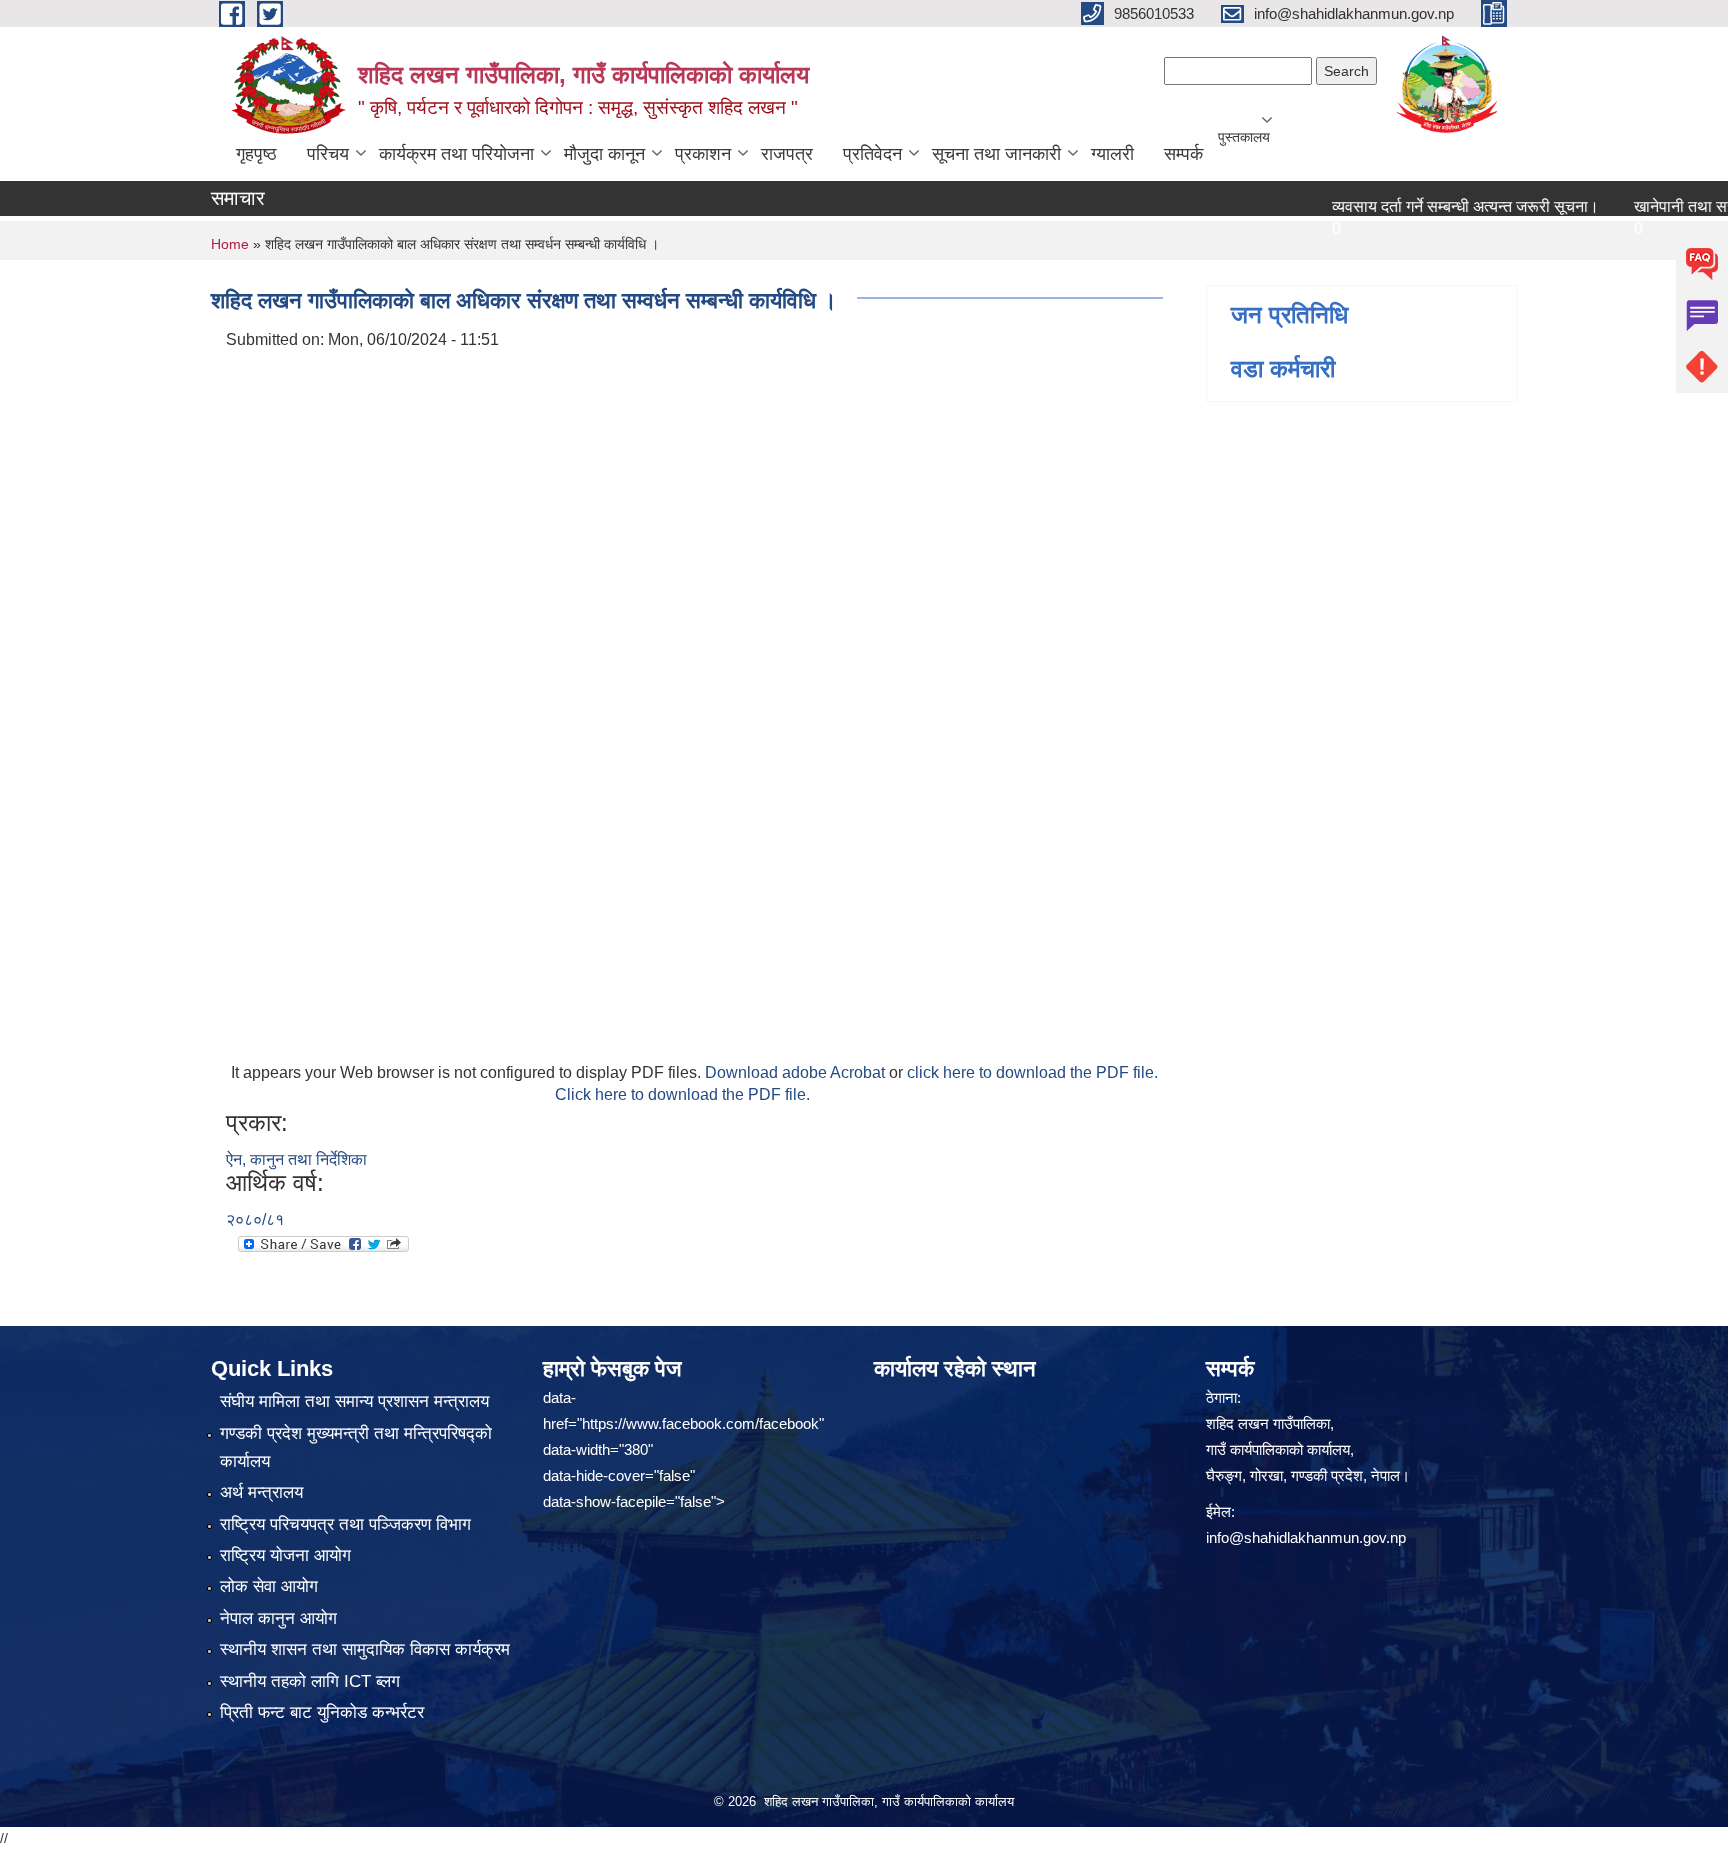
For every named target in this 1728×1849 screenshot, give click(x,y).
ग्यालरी (1112, 154)
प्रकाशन (703, 154)
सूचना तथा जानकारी (996, 154)
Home (230, 244)
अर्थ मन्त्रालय (261, 1492)
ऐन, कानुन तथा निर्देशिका (296, 1159)
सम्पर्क (1183, 154)
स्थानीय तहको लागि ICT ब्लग (310, 1681)
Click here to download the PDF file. (682, 1094)
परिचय (328, 154)
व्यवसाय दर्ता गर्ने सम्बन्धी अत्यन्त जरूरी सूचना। (1428, 206)
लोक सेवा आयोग (269, 1586)
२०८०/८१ (255, 1219)
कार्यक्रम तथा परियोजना (456, 154)
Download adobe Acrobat (797, 1072)
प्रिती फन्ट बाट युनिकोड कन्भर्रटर (322, 1712)
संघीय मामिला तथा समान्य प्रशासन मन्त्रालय (354, 1401)
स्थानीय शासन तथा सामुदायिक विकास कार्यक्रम (365, 1649)
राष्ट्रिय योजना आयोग (285, 1555)
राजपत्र (787, 154)
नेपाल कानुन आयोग (278, 1618)
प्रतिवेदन (872, 154)
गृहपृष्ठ (256, 154)
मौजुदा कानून (604, 154)
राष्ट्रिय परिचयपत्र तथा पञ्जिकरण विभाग (345, 1524)
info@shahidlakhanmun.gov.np (1306, 1537)
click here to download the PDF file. (1032, 1072)
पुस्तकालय (1244, 137)
